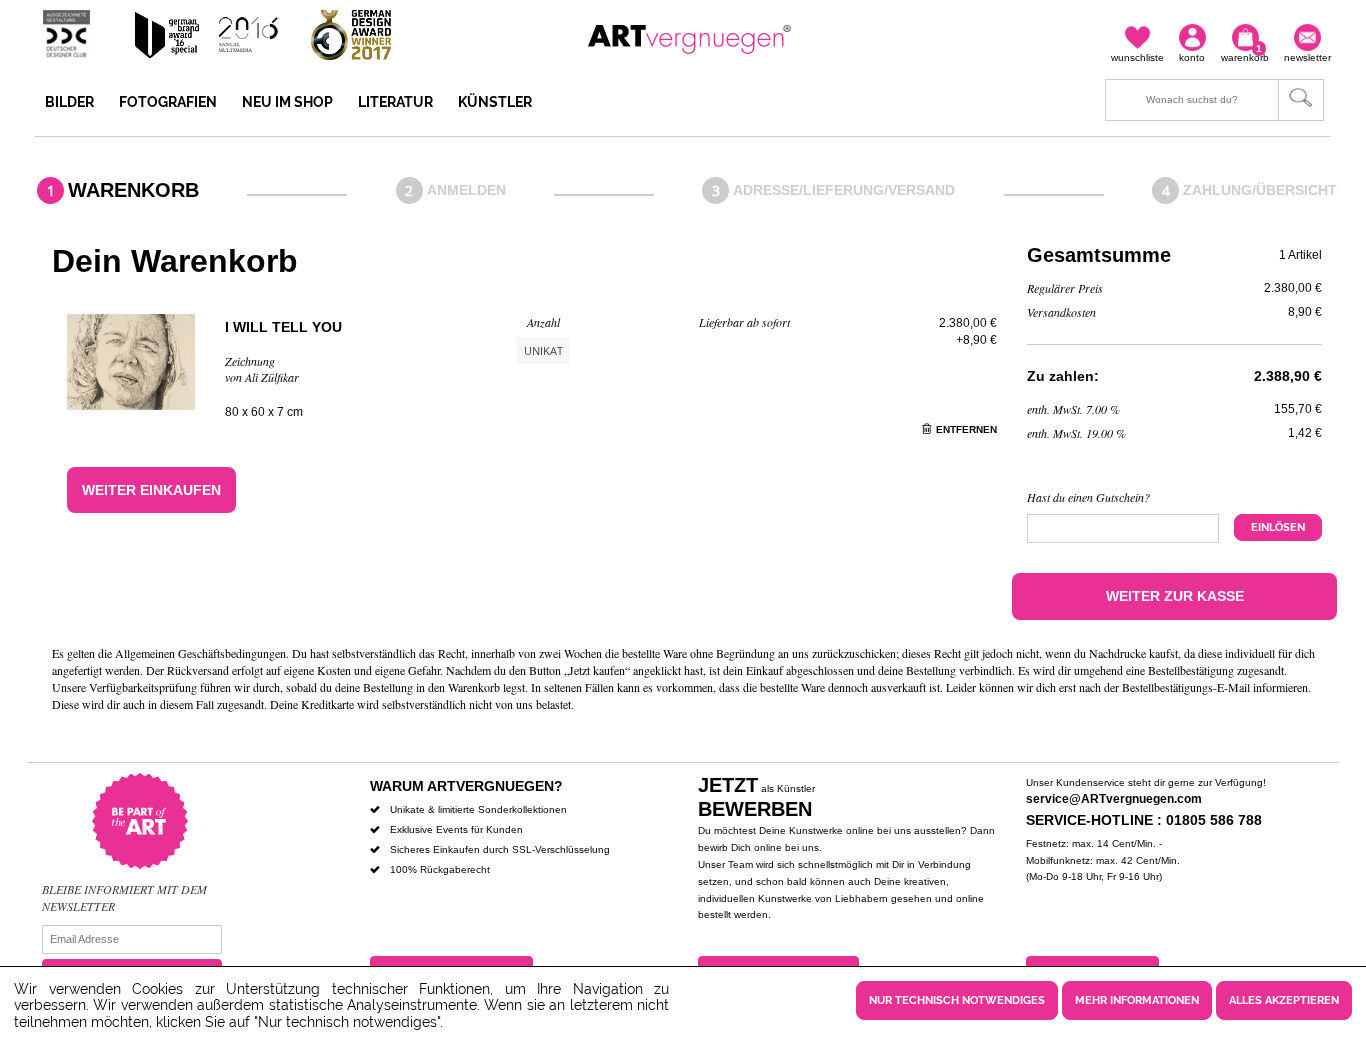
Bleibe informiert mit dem (124, 889)
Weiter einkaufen (151, 490)
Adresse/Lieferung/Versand (844, 190)
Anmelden (466, 190)
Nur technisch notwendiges (957, 1000)
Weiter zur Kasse (1175, 596)
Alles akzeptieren (1284, 1000)
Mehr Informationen (1137, 1000)
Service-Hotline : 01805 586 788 (1144, 820)
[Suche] (1214, 100)
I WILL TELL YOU (283, 327)
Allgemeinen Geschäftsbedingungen (200, 653)
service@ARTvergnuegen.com (1114, 799)
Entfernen (966, 429)
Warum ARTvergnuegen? (466, 786)
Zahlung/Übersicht (1260, 190)
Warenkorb (133, 190)
